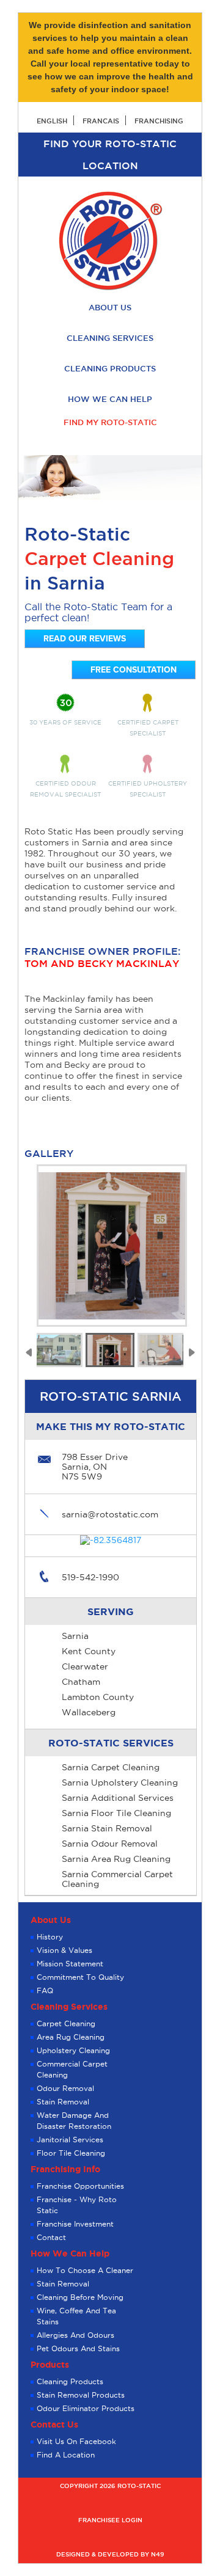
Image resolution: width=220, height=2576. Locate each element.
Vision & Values (64, 1950)
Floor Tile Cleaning (71, 2153)
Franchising (159, 121)
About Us (110, 307)
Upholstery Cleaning (73, 2050)
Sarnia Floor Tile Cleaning (116, 1813)
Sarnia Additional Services (118, 1798)
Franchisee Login (110, 2520)
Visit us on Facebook (76, 2441)
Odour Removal (65, 2088)
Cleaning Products (110, 368)
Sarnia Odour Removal (110, 1844)
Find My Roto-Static (110, 422)
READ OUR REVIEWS (85, 639)
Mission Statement (70, 1964)
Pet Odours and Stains (78, 2348)
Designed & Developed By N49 (110, 2554)
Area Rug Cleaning (71, 2037)
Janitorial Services (70, 2140)
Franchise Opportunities (80, 2186)
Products (50, 2365)
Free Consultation (134, 670)
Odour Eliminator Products (86, 2408)
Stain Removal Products (81, 2395)
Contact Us (54, 2425)
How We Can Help (110, 399)
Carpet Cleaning (66, 2023)
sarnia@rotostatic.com (110, 1514)
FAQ (45, 1990)
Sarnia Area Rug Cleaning (116, 1859)
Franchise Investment (75, 2224)
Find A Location (66, 2455)
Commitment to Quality (80, 1977)
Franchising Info (65, 2169)
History (50, 1937)
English (52, 121)
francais (101, 121)
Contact (51, 2237)
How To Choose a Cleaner (85, 2270)
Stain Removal (63, 2102)
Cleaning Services (110, 338)
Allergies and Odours (75, 2335)
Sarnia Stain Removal (107, 1828)
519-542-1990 (90, 1577)
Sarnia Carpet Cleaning (111, 1767)
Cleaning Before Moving (80, 2297)
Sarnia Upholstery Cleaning (120, 1782)
